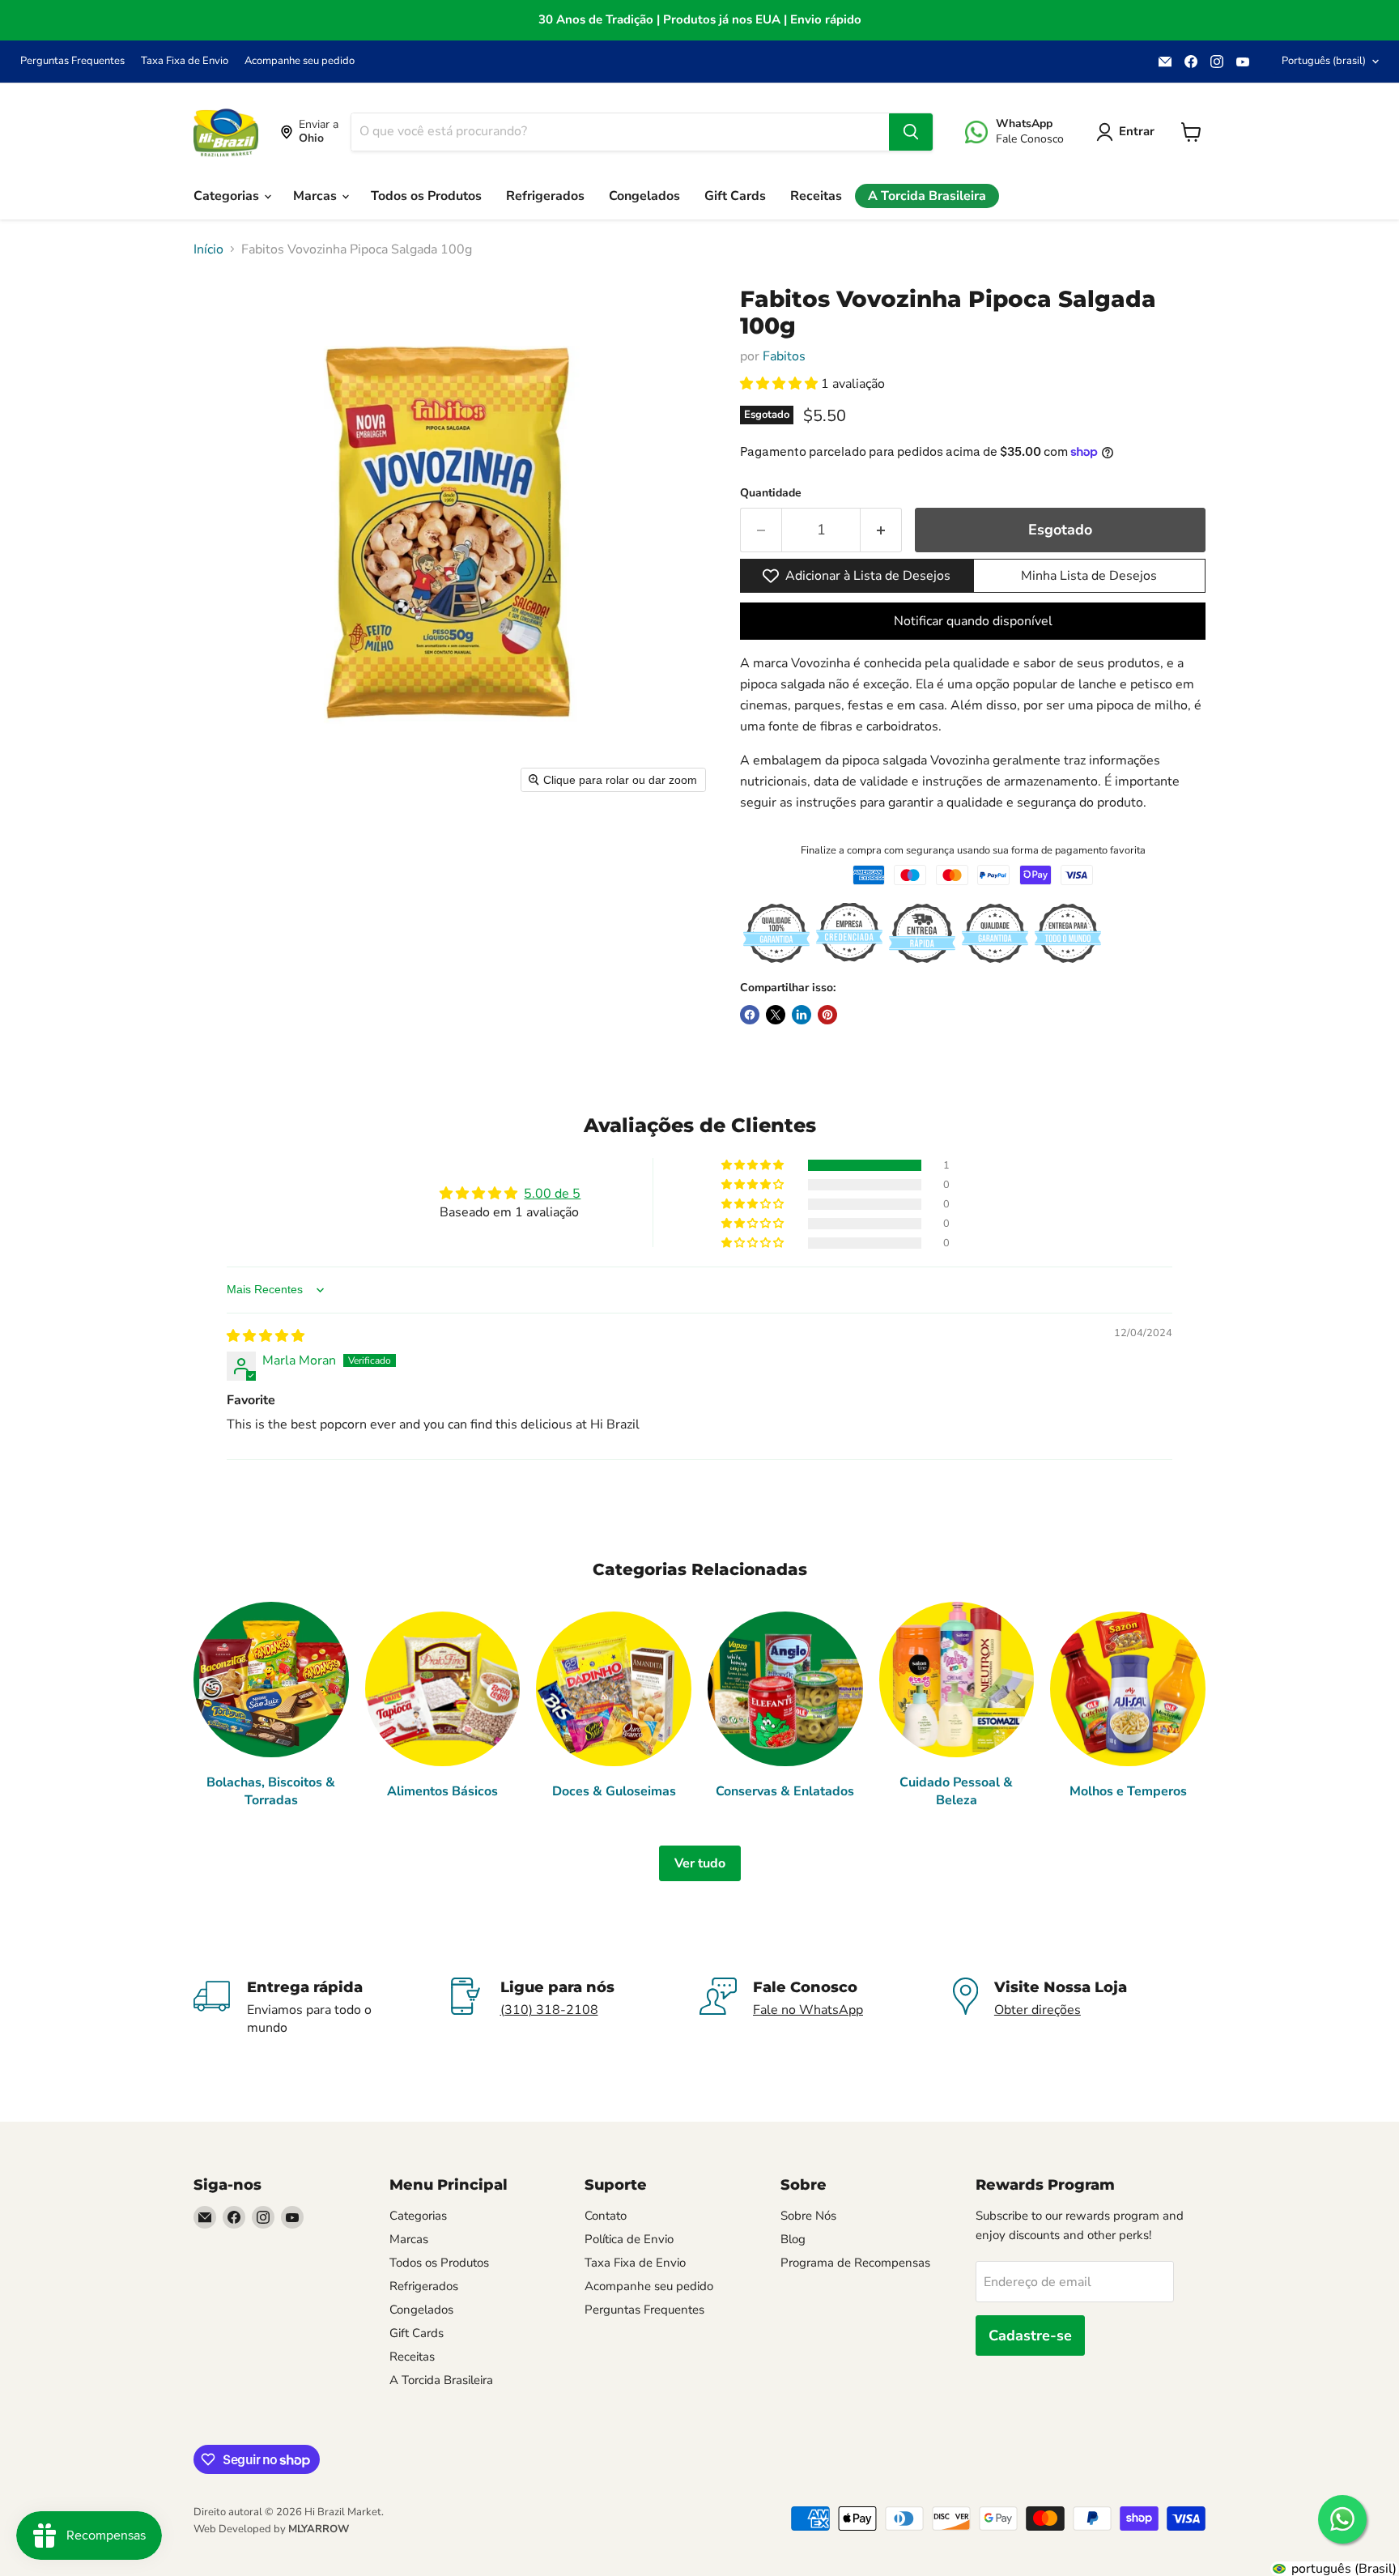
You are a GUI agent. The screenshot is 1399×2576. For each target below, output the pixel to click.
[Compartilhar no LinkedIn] (802, 1015)
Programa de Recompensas (855, 2263)
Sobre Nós (808, 2216)
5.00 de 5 (552, 1194)
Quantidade (771, 493)
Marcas (317, 196)
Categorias (228, 196)
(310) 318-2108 (549, 2010)
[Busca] (911, 132)
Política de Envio (629, 2239)
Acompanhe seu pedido (300, 61)
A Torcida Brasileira (927, 196)
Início (208, 249)
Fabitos (784, 356)
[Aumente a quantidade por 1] (881, 530)
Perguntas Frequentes (72, 61)
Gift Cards (735, 196)
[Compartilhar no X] (776, 1015)
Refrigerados (545, 196)
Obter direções (1038, 2010)
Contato (606, 2216)
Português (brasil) (1324, 61)
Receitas (816, 196)
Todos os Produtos (426, 196)
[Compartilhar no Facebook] (750, 1015)
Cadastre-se (1030, 2335)
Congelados (644, 196)
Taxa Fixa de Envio (185, 61)
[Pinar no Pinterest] (827, 1015)
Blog (793, 2239)
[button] (780, 384)
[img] (266, 1336)
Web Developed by (271, 2529)
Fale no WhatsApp (808, 2010)
